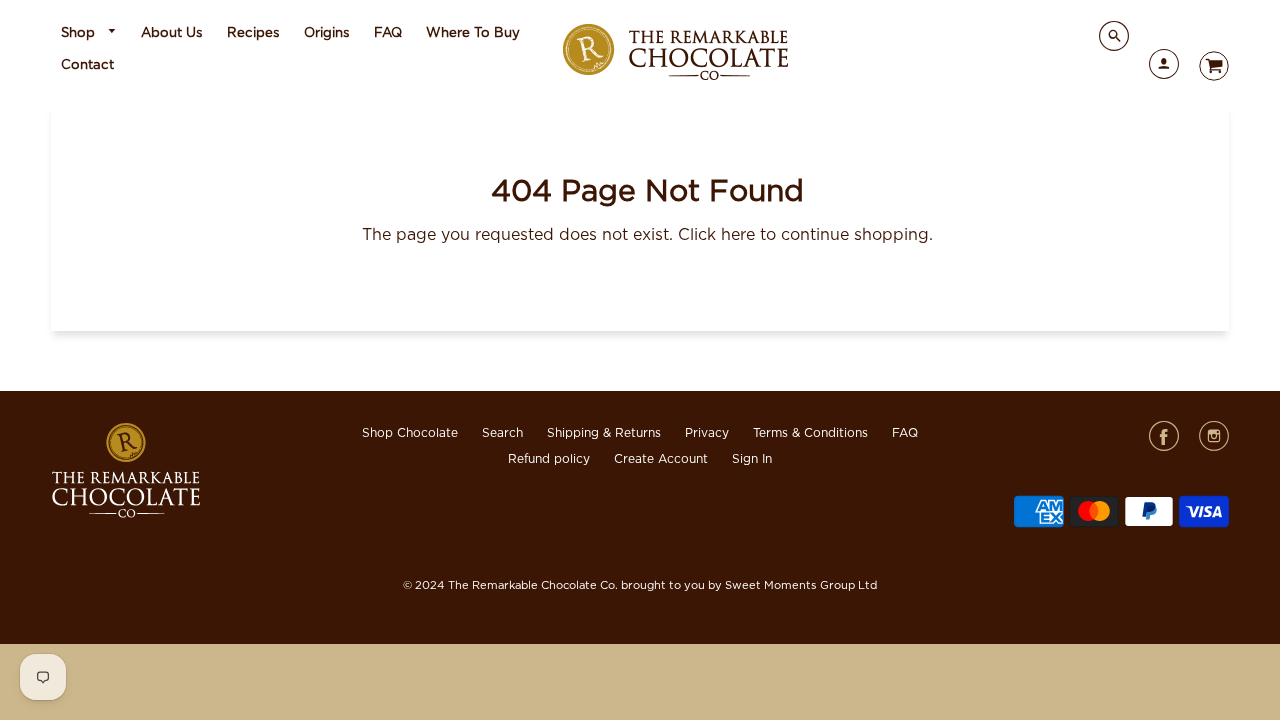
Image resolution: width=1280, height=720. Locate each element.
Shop (80, 33)
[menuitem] (89, 33)
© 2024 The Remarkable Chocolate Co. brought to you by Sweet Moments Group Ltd (640, 585)
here (738, 235)
